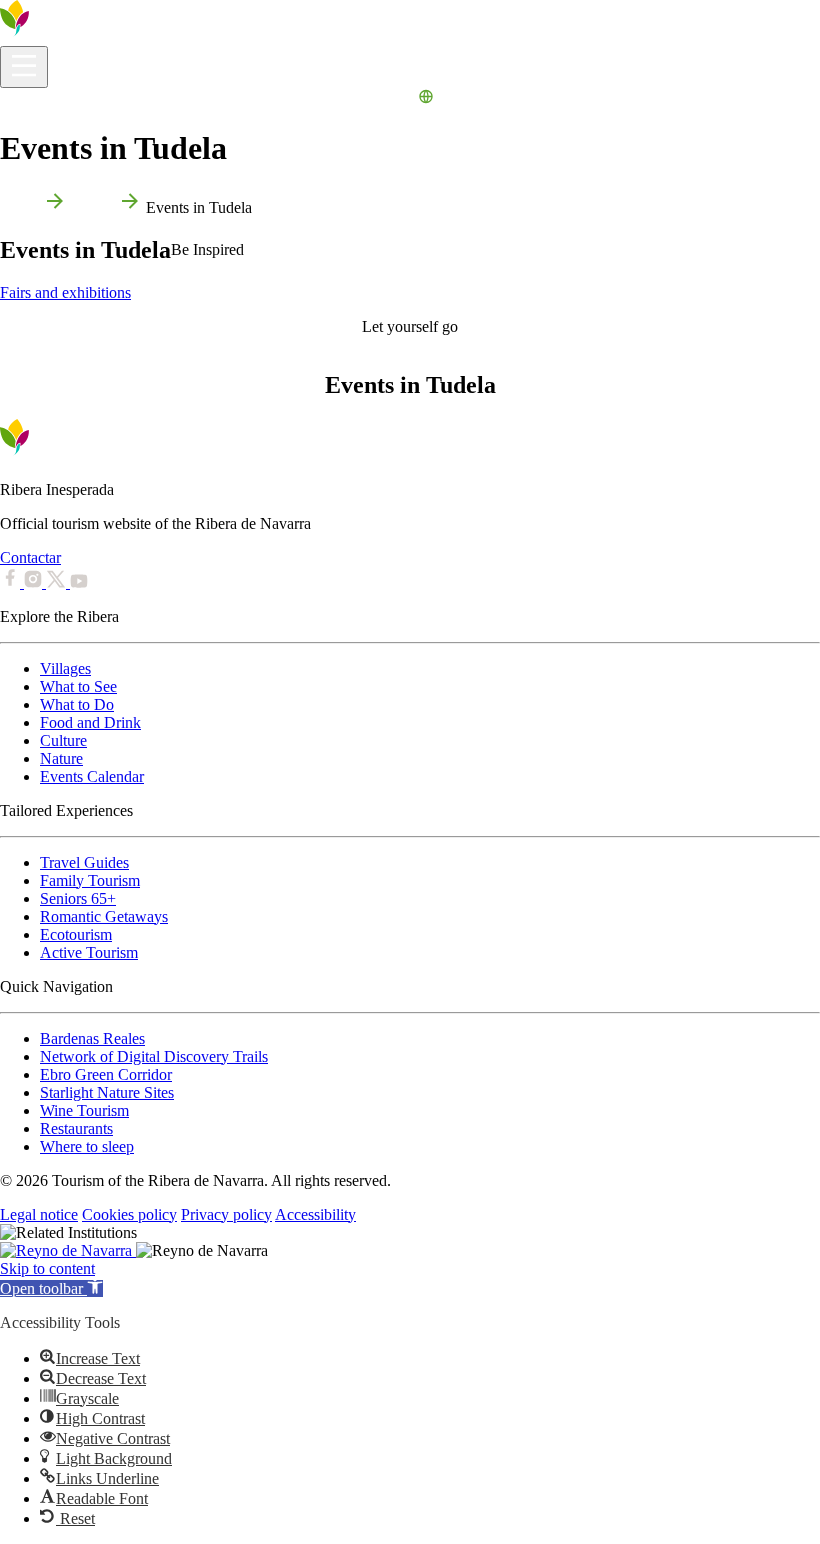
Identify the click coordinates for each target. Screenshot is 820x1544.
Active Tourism (89, 952)
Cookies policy (129, 1214)
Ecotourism (76, 934)
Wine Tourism (84, 1110)
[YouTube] (79, 582)
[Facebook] (12, 582)
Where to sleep (87, 1146)
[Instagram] (35, 582)
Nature (61, 758)
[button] (51, 1288)
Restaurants (76, 1128)
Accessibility (315, 1214)
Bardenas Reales (92, 1038)
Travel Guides (84, 862)
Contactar (30, 557)
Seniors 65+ (78, 898)
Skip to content (47, 1268)
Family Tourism (90, 880)
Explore (106, 99)
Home (19, 207)
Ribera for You (259, 99)
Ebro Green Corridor (106, 1074)
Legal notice (39, 1214)
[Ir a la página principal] (75, 36)
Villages (65, 668)
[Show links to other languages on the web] (426, 99)
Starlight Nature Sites (107, 1092)
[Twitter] (58, 582)
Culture (63, 740)
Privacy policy (226, 1214)
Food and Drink (90, 722)
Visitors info (38, 99)
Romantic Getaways (104, 916)
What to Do (172, 99)
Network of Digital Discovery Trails (154, 1056)
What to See (78, 686)
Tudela (92, 207)
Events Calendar (362, 99)
